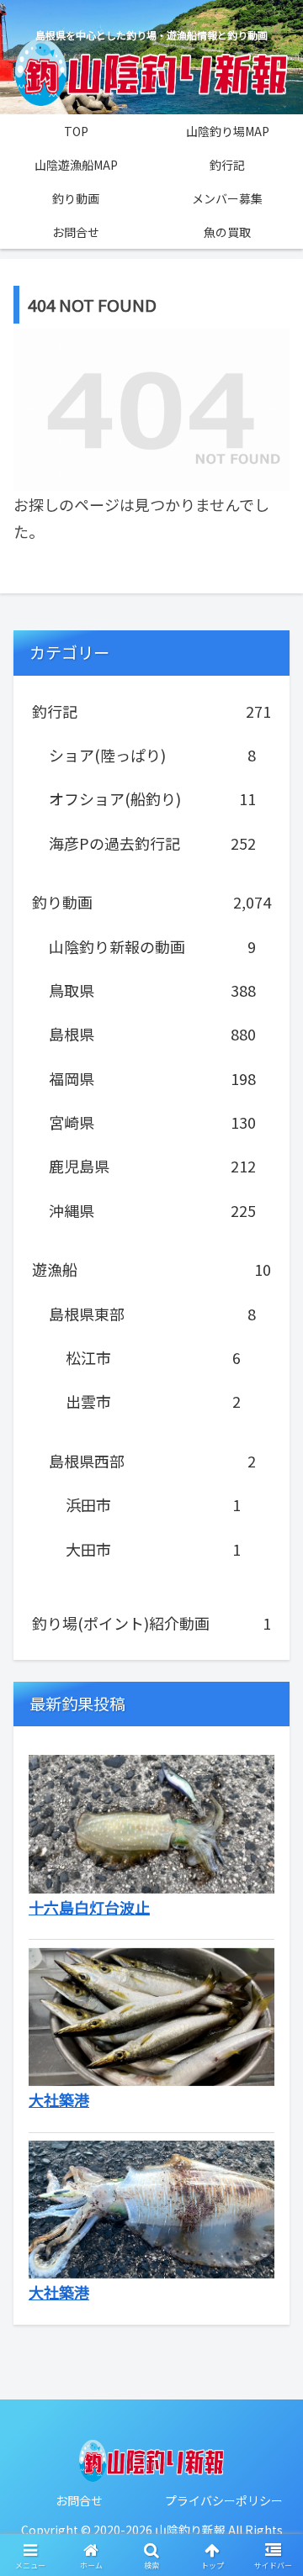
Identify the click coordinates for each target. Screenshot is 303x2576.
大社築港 (59, 2099)
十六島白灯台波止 (89, 1907)
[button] (271, 2351)
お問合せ (79, 2500)
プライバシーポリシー (224, 2500)
